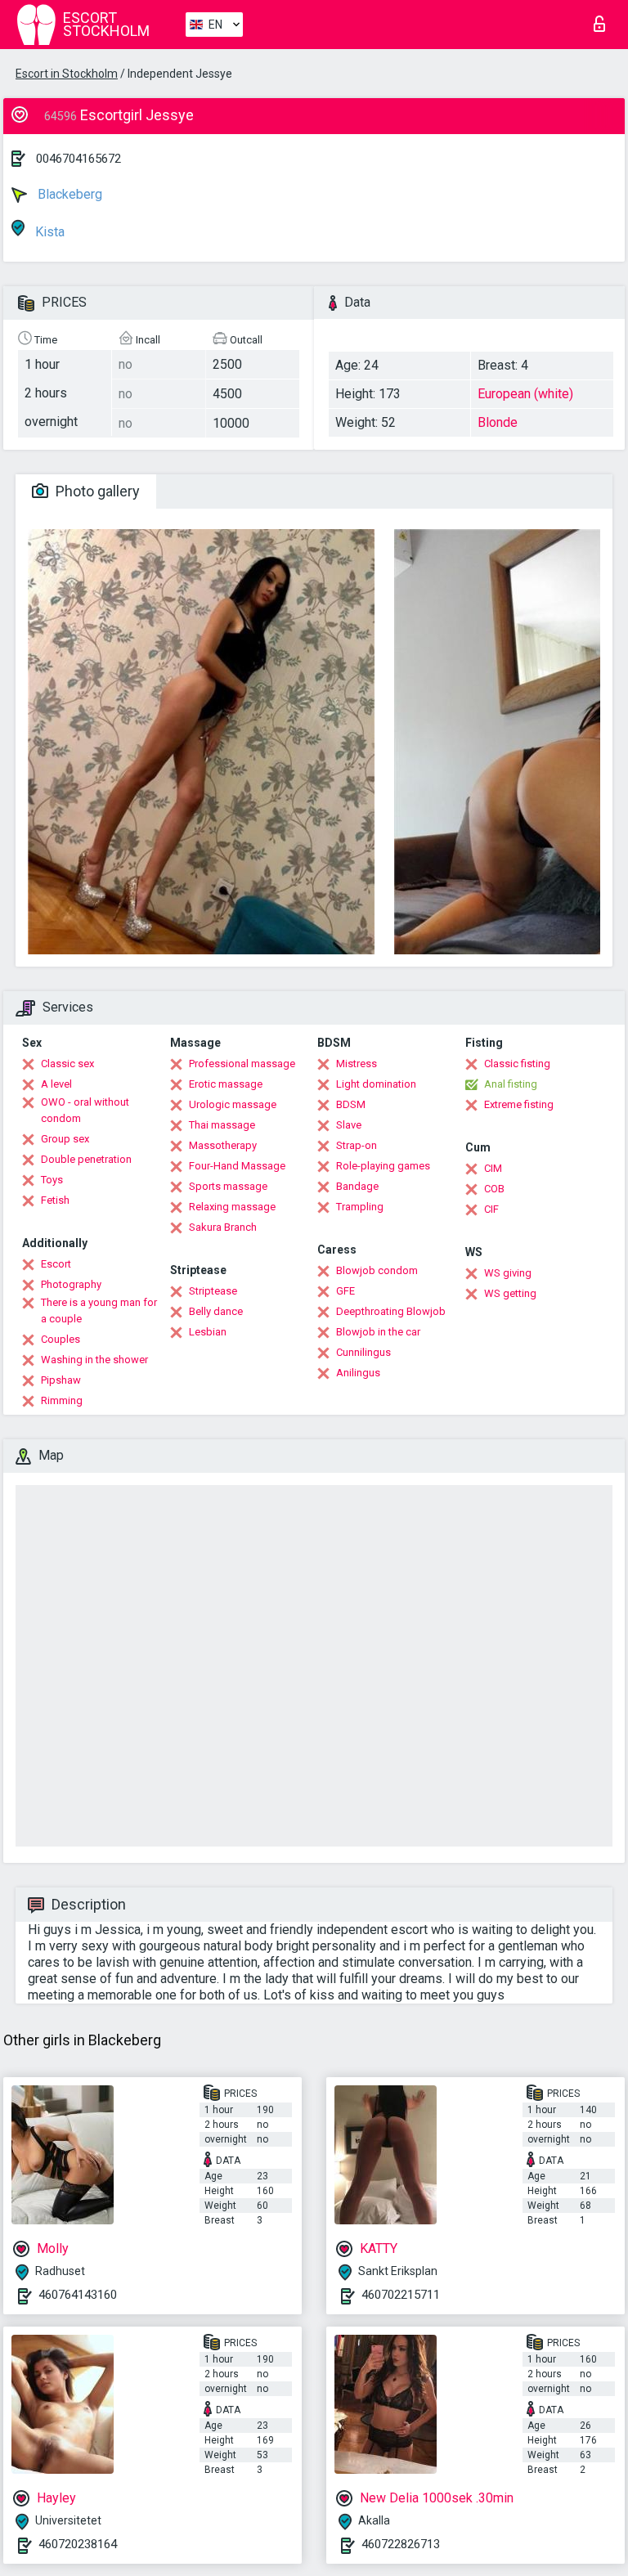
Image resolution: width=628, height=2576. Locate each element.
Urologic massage (233, 1104)
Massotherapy (223, 1145)
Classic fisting (517, 1064)
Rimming (62, 1400)
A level (56, 1084)
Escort (56, 1264)
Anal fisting (511, 1084)
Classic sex (67, 1064)
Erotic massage (226, 1084)
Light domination (376, 1084)
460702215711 (401, 2295)
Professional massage (242, 1064)
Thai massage (222, 1125)
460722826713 (401, 2544)
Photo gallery (96, 491)
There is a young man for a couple (99, 1310)
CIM (493, 1168)
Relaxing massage (232, 1207)
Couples (61, 1339)
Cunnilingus (363, 1352)
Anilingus (358, 1373)
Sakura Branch (223, 1227)
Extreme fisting (519, 1104)
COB (494, 1189)
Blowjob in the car (378, 1332)
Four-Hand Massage (237, 1166)
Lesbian (208, 1332)
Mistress (357, 1064)
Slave (349, 1125)
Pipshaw (61, 1380)
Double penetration (86, 1159)
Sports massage (228, 1186)
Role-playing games (383, 1166)
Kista (48, 232)
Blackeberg (68, 194)
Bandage (357, 1186)
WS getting (510, 1293)
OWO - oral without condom (85, 1110)
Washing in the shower (94, 1360)
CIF (491, 1209)
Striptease (213, 1291)
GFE (345, 1291)
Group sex (65, 1139)
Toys (52, 1180)
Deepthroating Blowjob (391, 1311)
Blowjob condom (377, 1270)
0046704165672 (78, 159)
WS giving (508, 1273)
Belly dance (216, 1311)
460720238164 (78, 2544)
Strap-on (357, 1145)
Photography (71, 1284)
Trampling (360, 1207)
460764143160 (78, 2295)
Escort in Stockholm (67, 74)
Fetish (55, 1200)
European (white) (525, 394)
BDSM (351, 1104)
